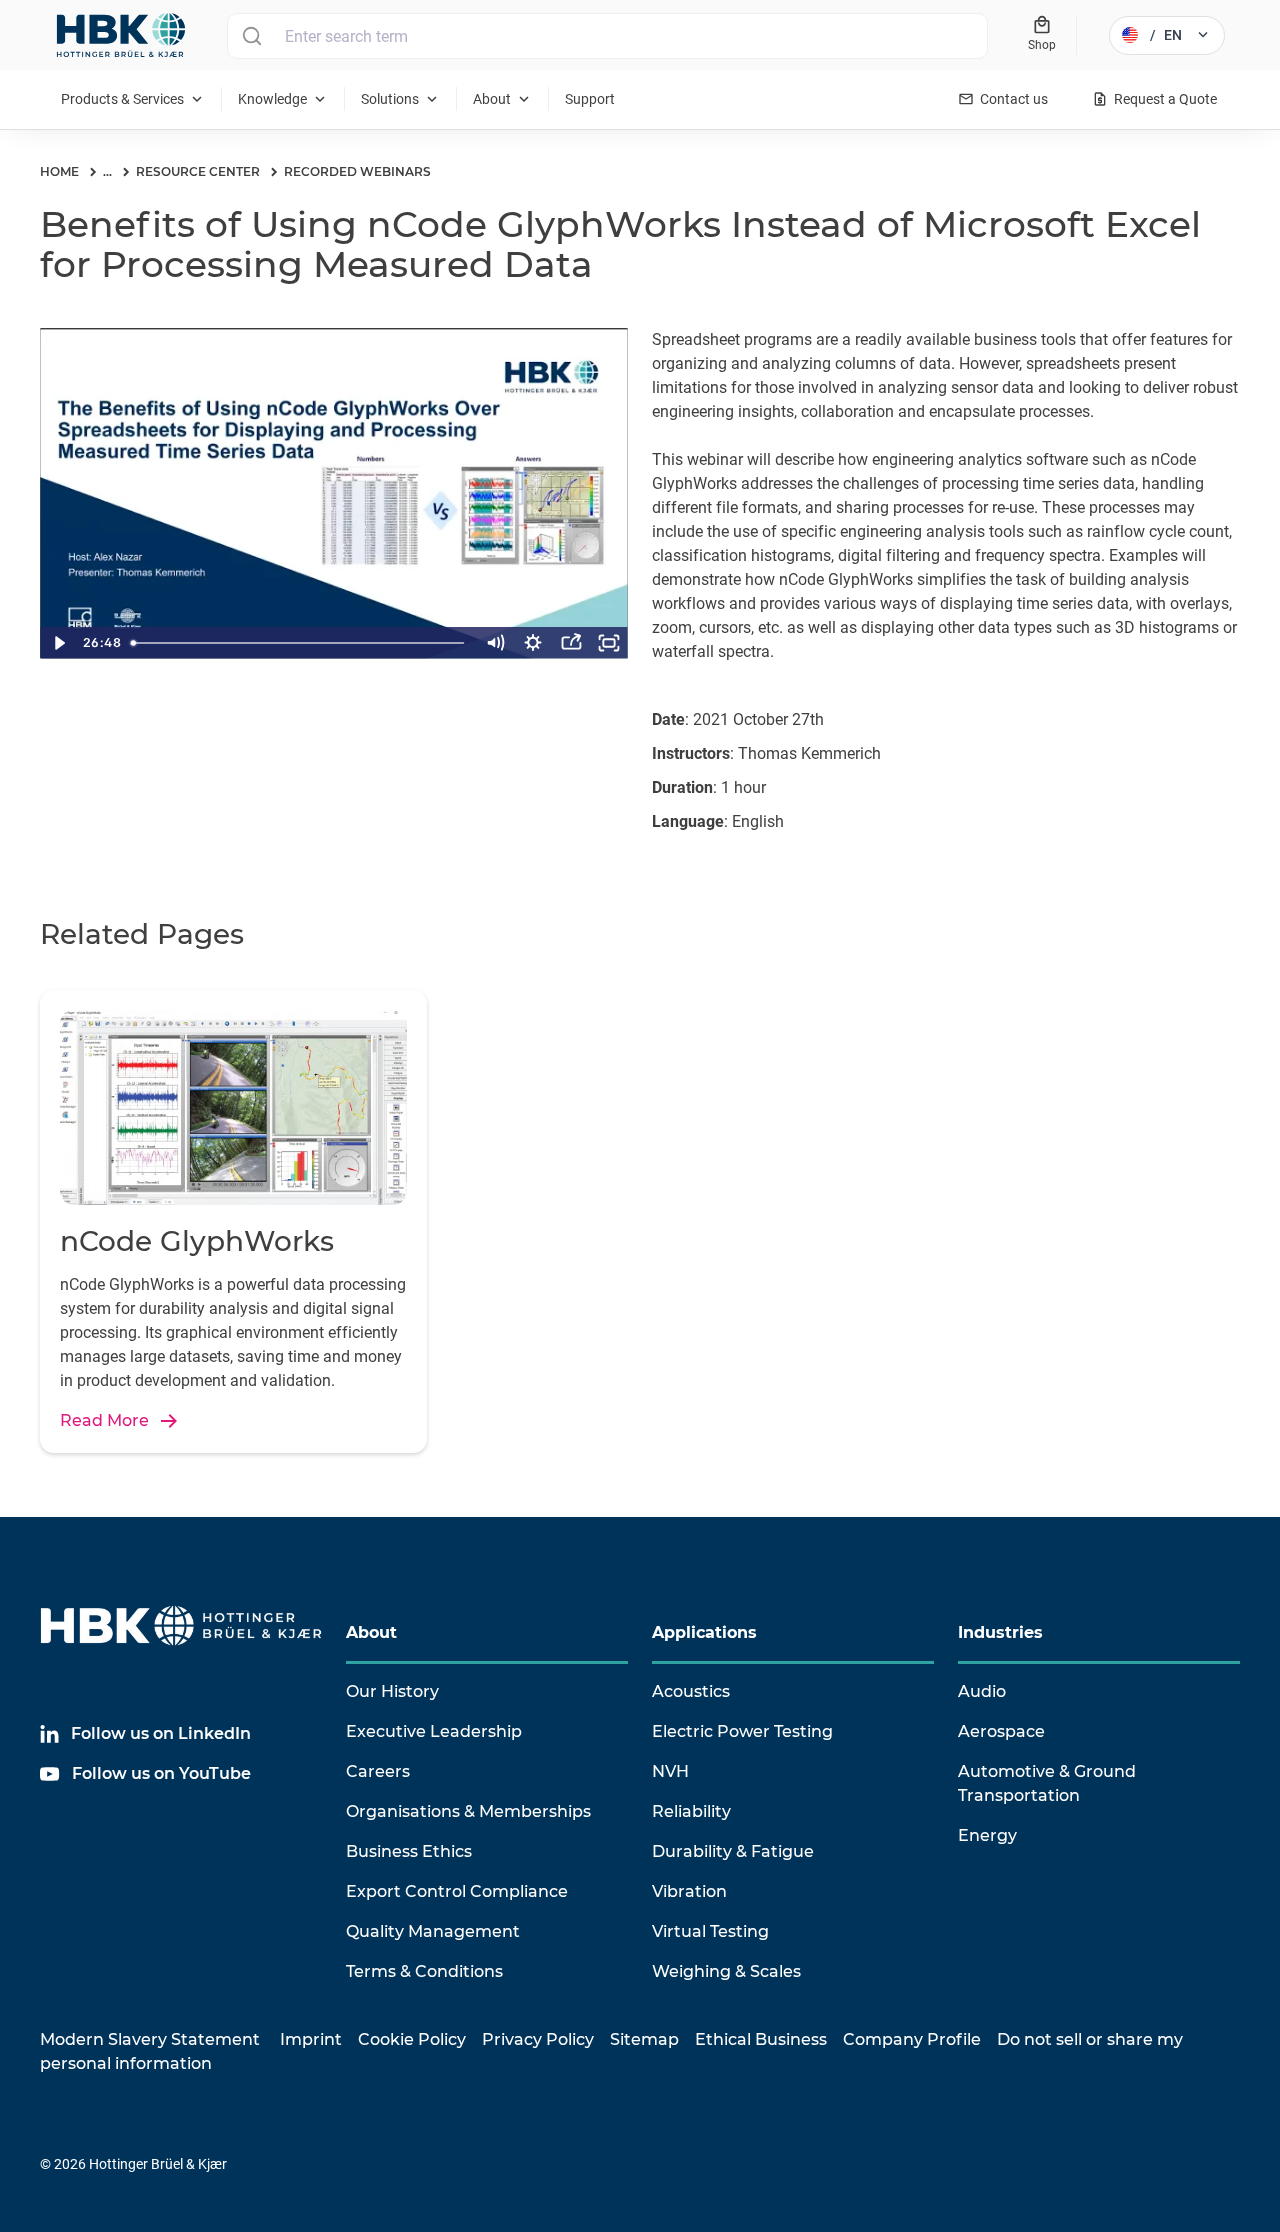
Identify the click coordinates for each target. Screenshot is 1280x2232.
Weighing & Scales (726, 1971)
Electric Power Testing (742, 1731)
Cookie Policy (412, 2039)
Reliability (691, 1811)
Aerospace (1001, 1731)
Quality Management (433, 1931)
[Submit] (251, 36)
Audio (982, 1691)
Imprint (311, 2039)
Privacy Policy (538, 2039)
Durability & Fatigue (733, 1851)
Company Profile (912, 2039)
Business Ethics (409, 1851)
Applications (704, 1632)
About (371, 1632)
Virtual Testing (710, 1931)
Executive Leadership (434, 1731)
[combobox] (607, 36)
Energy (987, 1835)
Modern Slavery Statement (150, 2039)
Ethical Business (761, 2039)
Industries (1000, 1632)
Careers (378, 1771)
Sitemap (644, 2039)
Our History (392, 1691)
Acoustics (691, 1691)
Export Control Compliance (457, 1891)
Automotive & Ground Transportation (1047, 1783)
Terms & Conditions (424, 1971)
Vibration (689, 1891)
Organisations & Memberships (468, 1811)
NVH (670, 1771)
